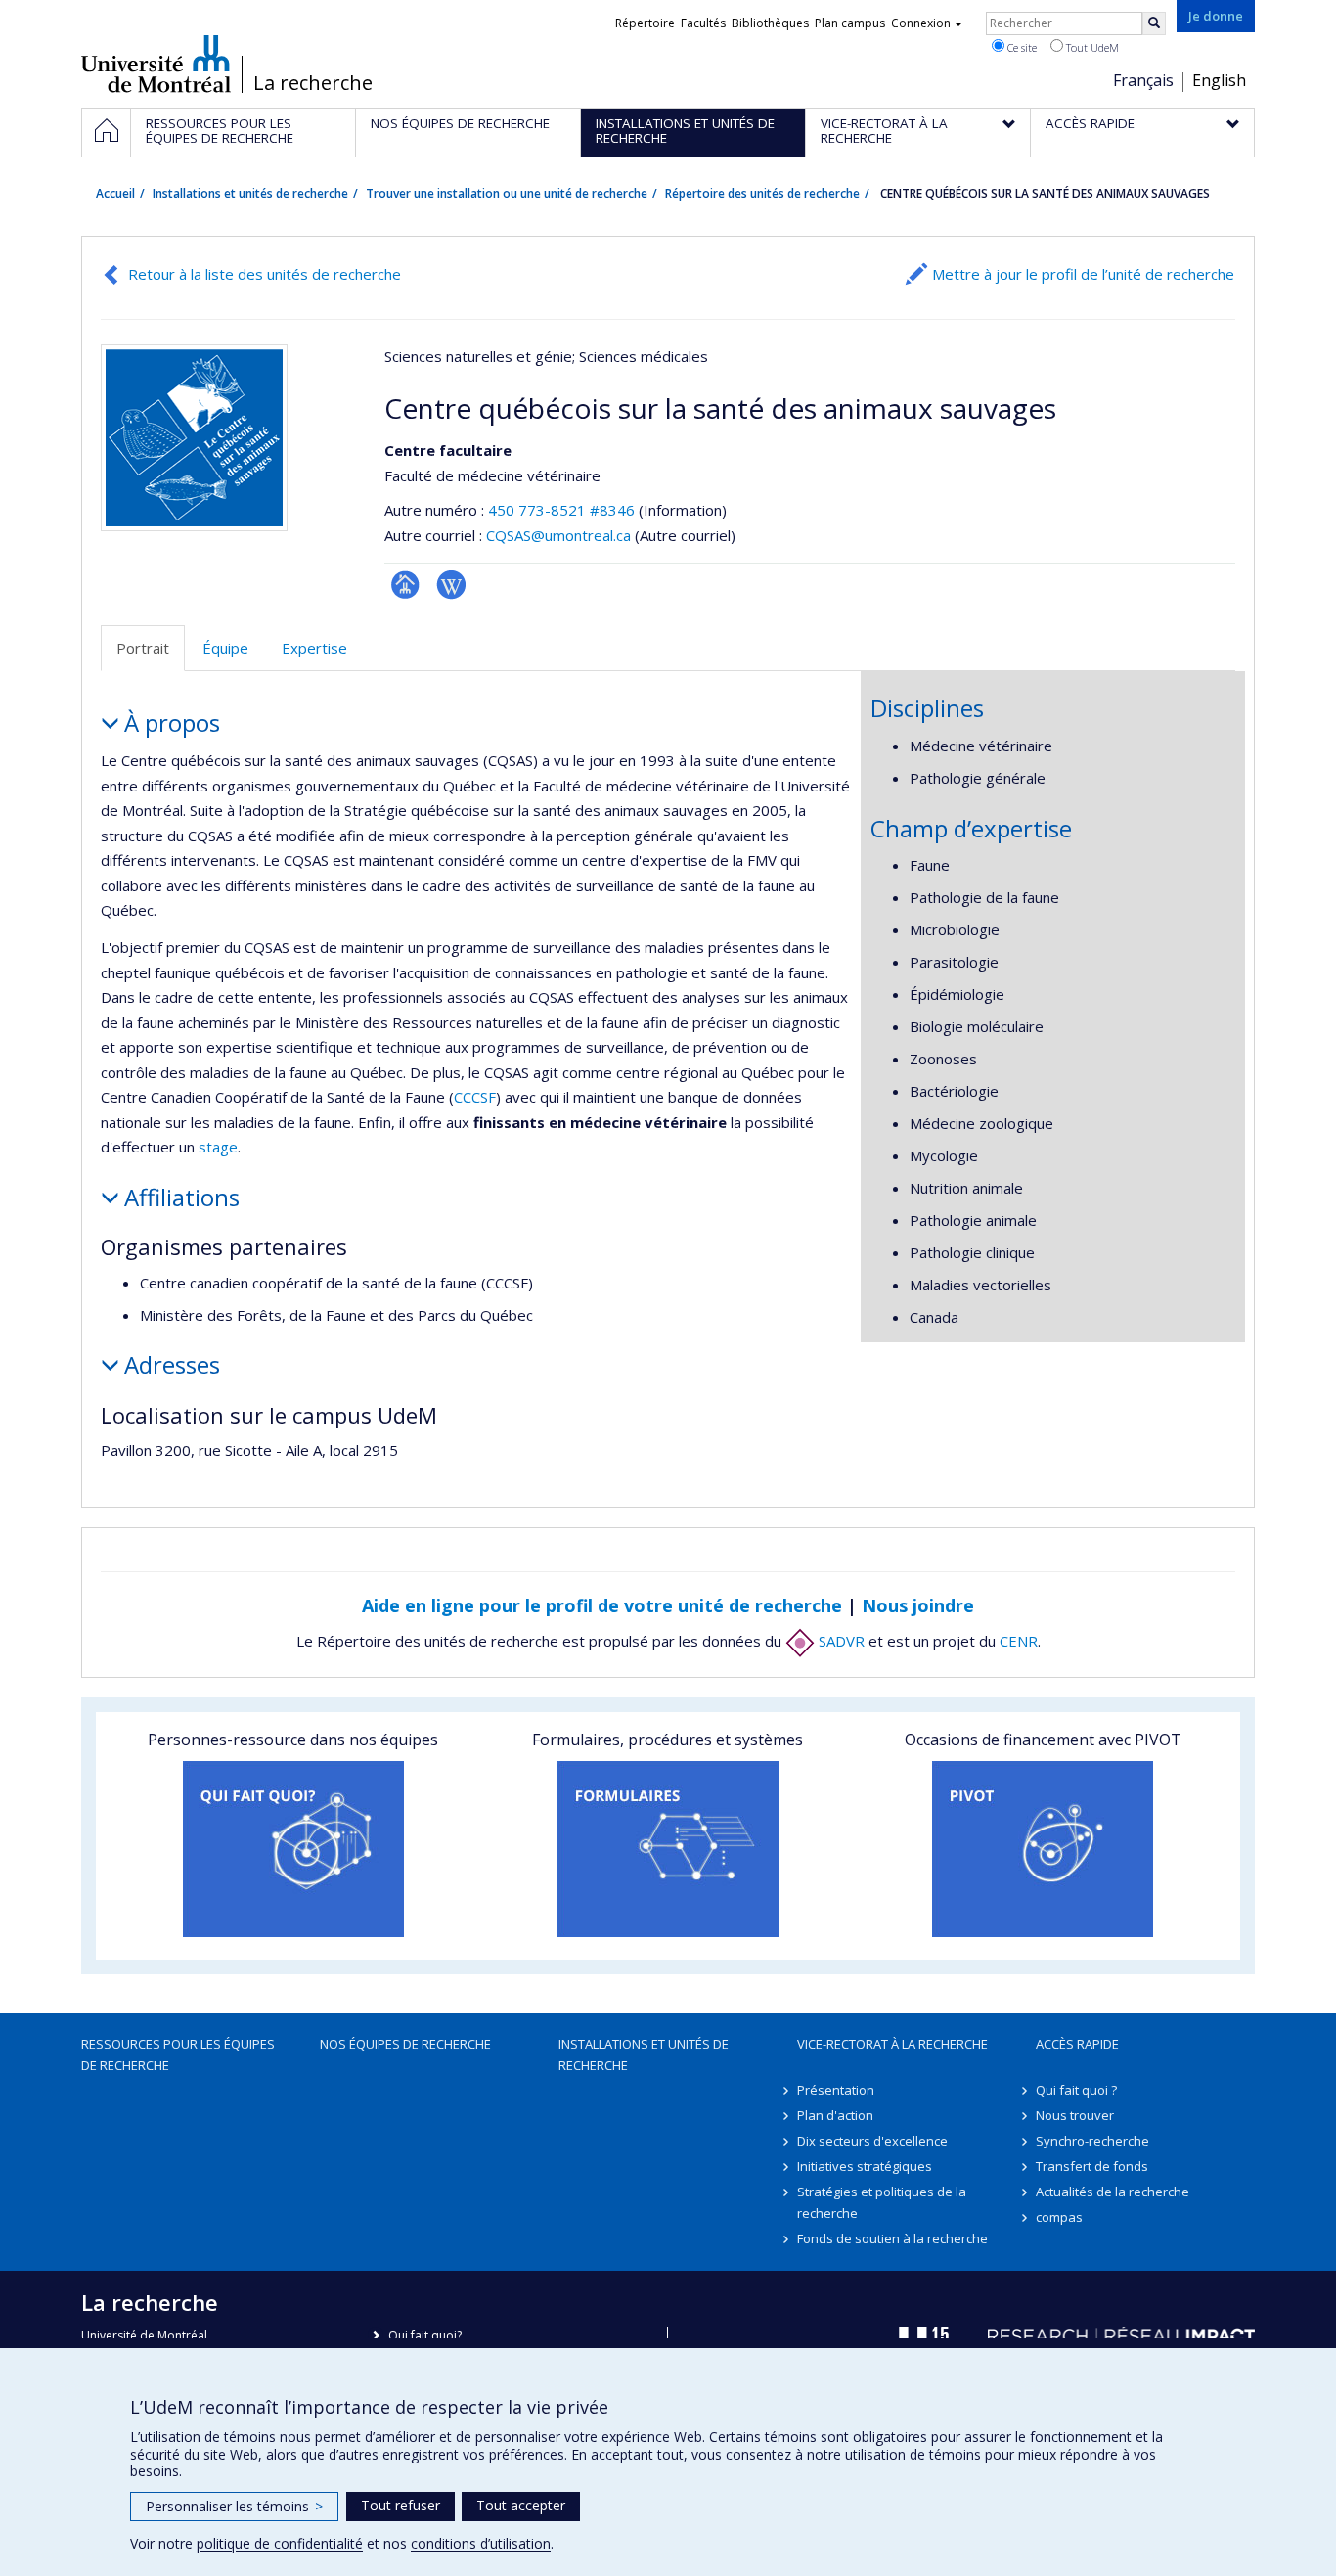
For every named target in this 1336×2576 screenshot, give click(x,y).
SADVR (840, 1641)
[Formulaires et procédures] (668, 1849)
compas (1059, 2217)
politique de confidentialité (280, 2543)
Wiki (451, 585)
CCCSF (475, 1097)
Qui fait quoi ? (1076, 2090)
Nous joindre (918, 1605)
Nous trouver (1075, 2115)
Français (1143, 80)
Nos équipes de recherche (405, 2044)
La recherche (313, 83)
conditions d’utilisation (481, 2543)
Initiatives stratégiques (865, 2166)
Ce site (1021, 47)
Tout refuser (401, 2505)
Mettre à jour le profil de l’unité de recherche (1083, 274)
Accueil (115, 193)
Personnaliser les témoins (234, 2506)
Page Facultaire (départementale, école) (405, 585)
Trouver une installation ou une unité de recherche (507, 193)
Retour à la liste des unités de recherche (265, 274)
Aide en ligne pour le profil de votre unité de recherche (602, 1605)
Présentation (836, 2090)
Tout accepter (521, 2505)
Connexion (921, 23)
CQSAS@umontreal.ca (558, 535)
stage (218, 1147)
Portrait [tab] (143, 648)
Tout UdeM (1091, 47)
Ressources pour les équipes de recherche (178, 2055)
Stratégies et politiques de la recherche (882, 2202)
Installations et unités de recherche (250, 193)
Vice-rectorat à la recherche (892, 2044)
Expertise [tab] (314, 648)
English (1219, 80)
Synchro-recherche (1092, 2141)
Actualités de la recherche (1113, 2192)
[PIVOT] (1043, 1849)
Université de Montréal (156, 64)
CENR (1019, 1641)
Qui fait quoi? (425, 2336)
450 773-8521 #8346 (561, 510)
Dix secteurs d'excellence (872, 2141)
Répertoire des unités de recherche (762, 193)
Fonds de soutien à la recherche (892, 2238)
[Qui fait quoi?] (293, 1849)
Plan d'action (835, 2115)
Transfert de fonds (1092, 2166)
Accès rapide (1077, 2044)
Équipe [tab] (225, 648)
